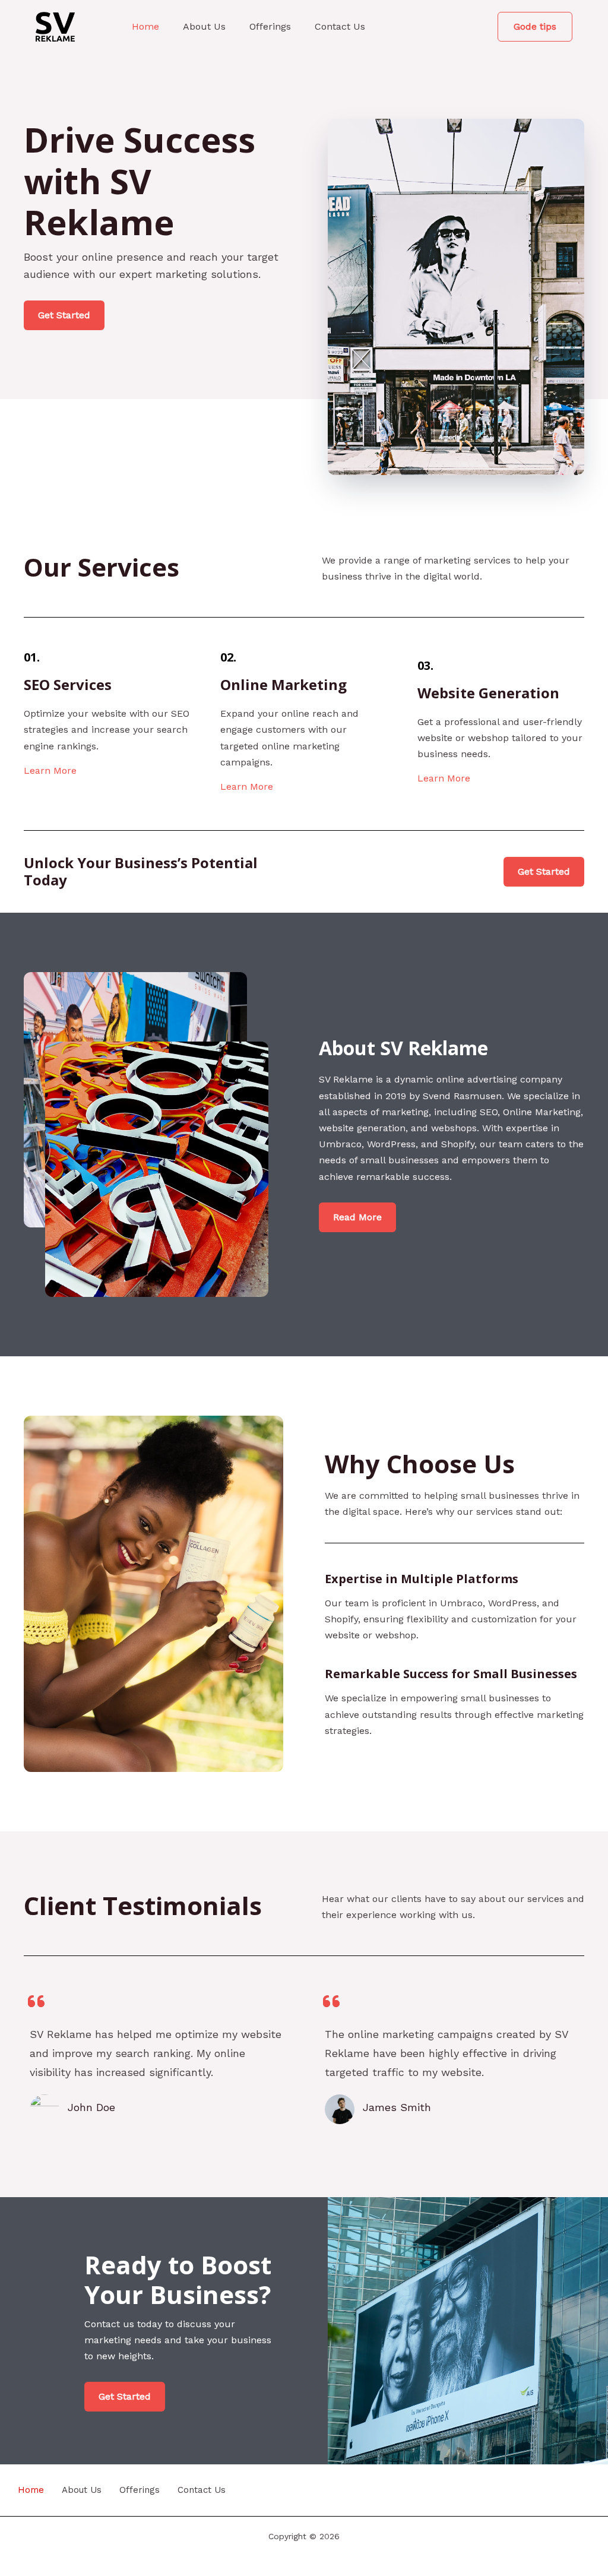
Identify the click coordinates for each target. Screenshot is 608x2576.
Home (145, 26)
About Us (204, 26)
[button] (535, 27)
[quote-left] (36, 2001)
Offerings (270, 26)
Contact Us (340, 26)
